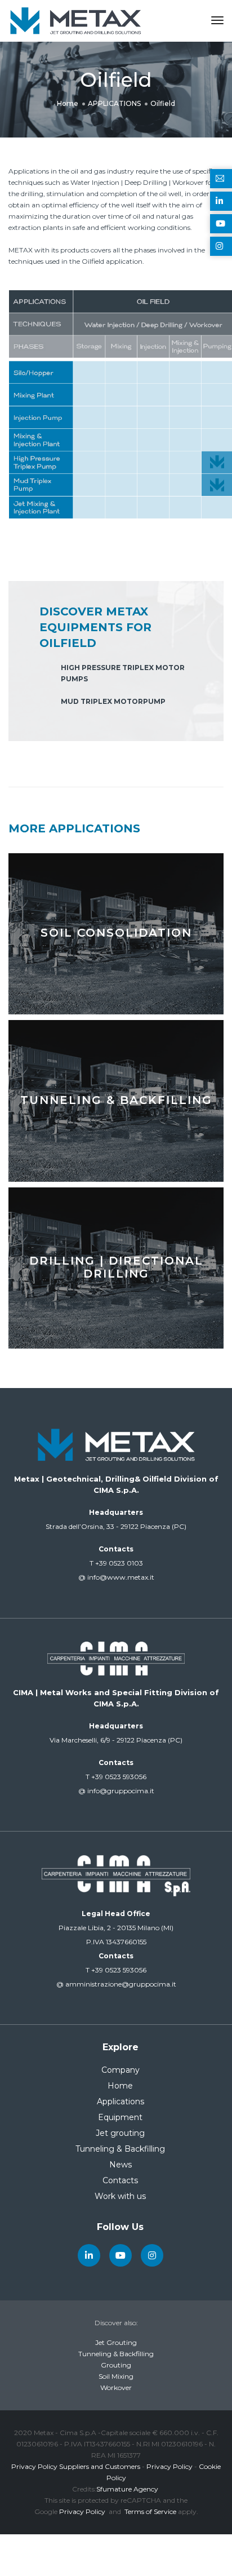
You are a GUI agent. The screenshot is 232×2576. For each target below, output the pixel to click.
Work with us (120, 2196)
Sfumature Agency (127, 2489)
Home (120, 2086)
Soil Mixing (116, 2376)
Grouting (116, 2365)
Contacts (120, 2180)
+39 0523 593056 (116, 1777)
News (121, 2165)
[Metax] (75, 20)
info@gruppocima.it (116, 1791)
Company (121, 2070)
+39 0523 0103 (116, 1563)
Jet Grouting (116, 2342)
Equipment (120, 2117)
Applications (121, 2101)
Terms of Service (150, 2511)
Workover (116, 2387)
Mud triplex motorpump (113, 701)
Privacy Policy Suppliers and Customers (76, 2466)
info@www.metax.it (116, 1577)
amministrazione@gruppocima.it (116, 1984)
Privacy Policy (169, 2466)
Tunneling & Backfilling (120, 2149)
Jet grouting (120, 2133)
